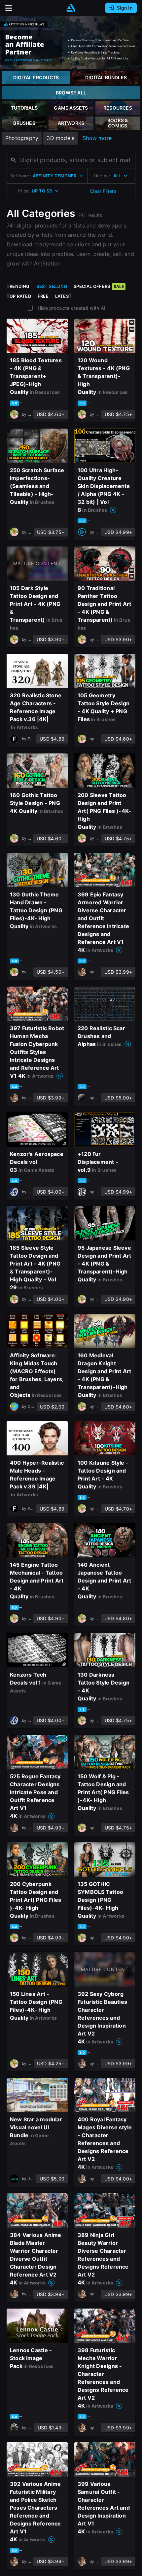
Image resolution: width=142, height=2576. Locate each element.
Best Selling (52, 286)
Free (43, 296)
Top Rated (19, 296)
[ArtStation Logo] (71, 8)
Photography (22, 138)
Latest (63, 296)
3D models (60, 138)
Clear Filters (103, 191)
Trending (18, 286)
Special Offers (99, 286)
